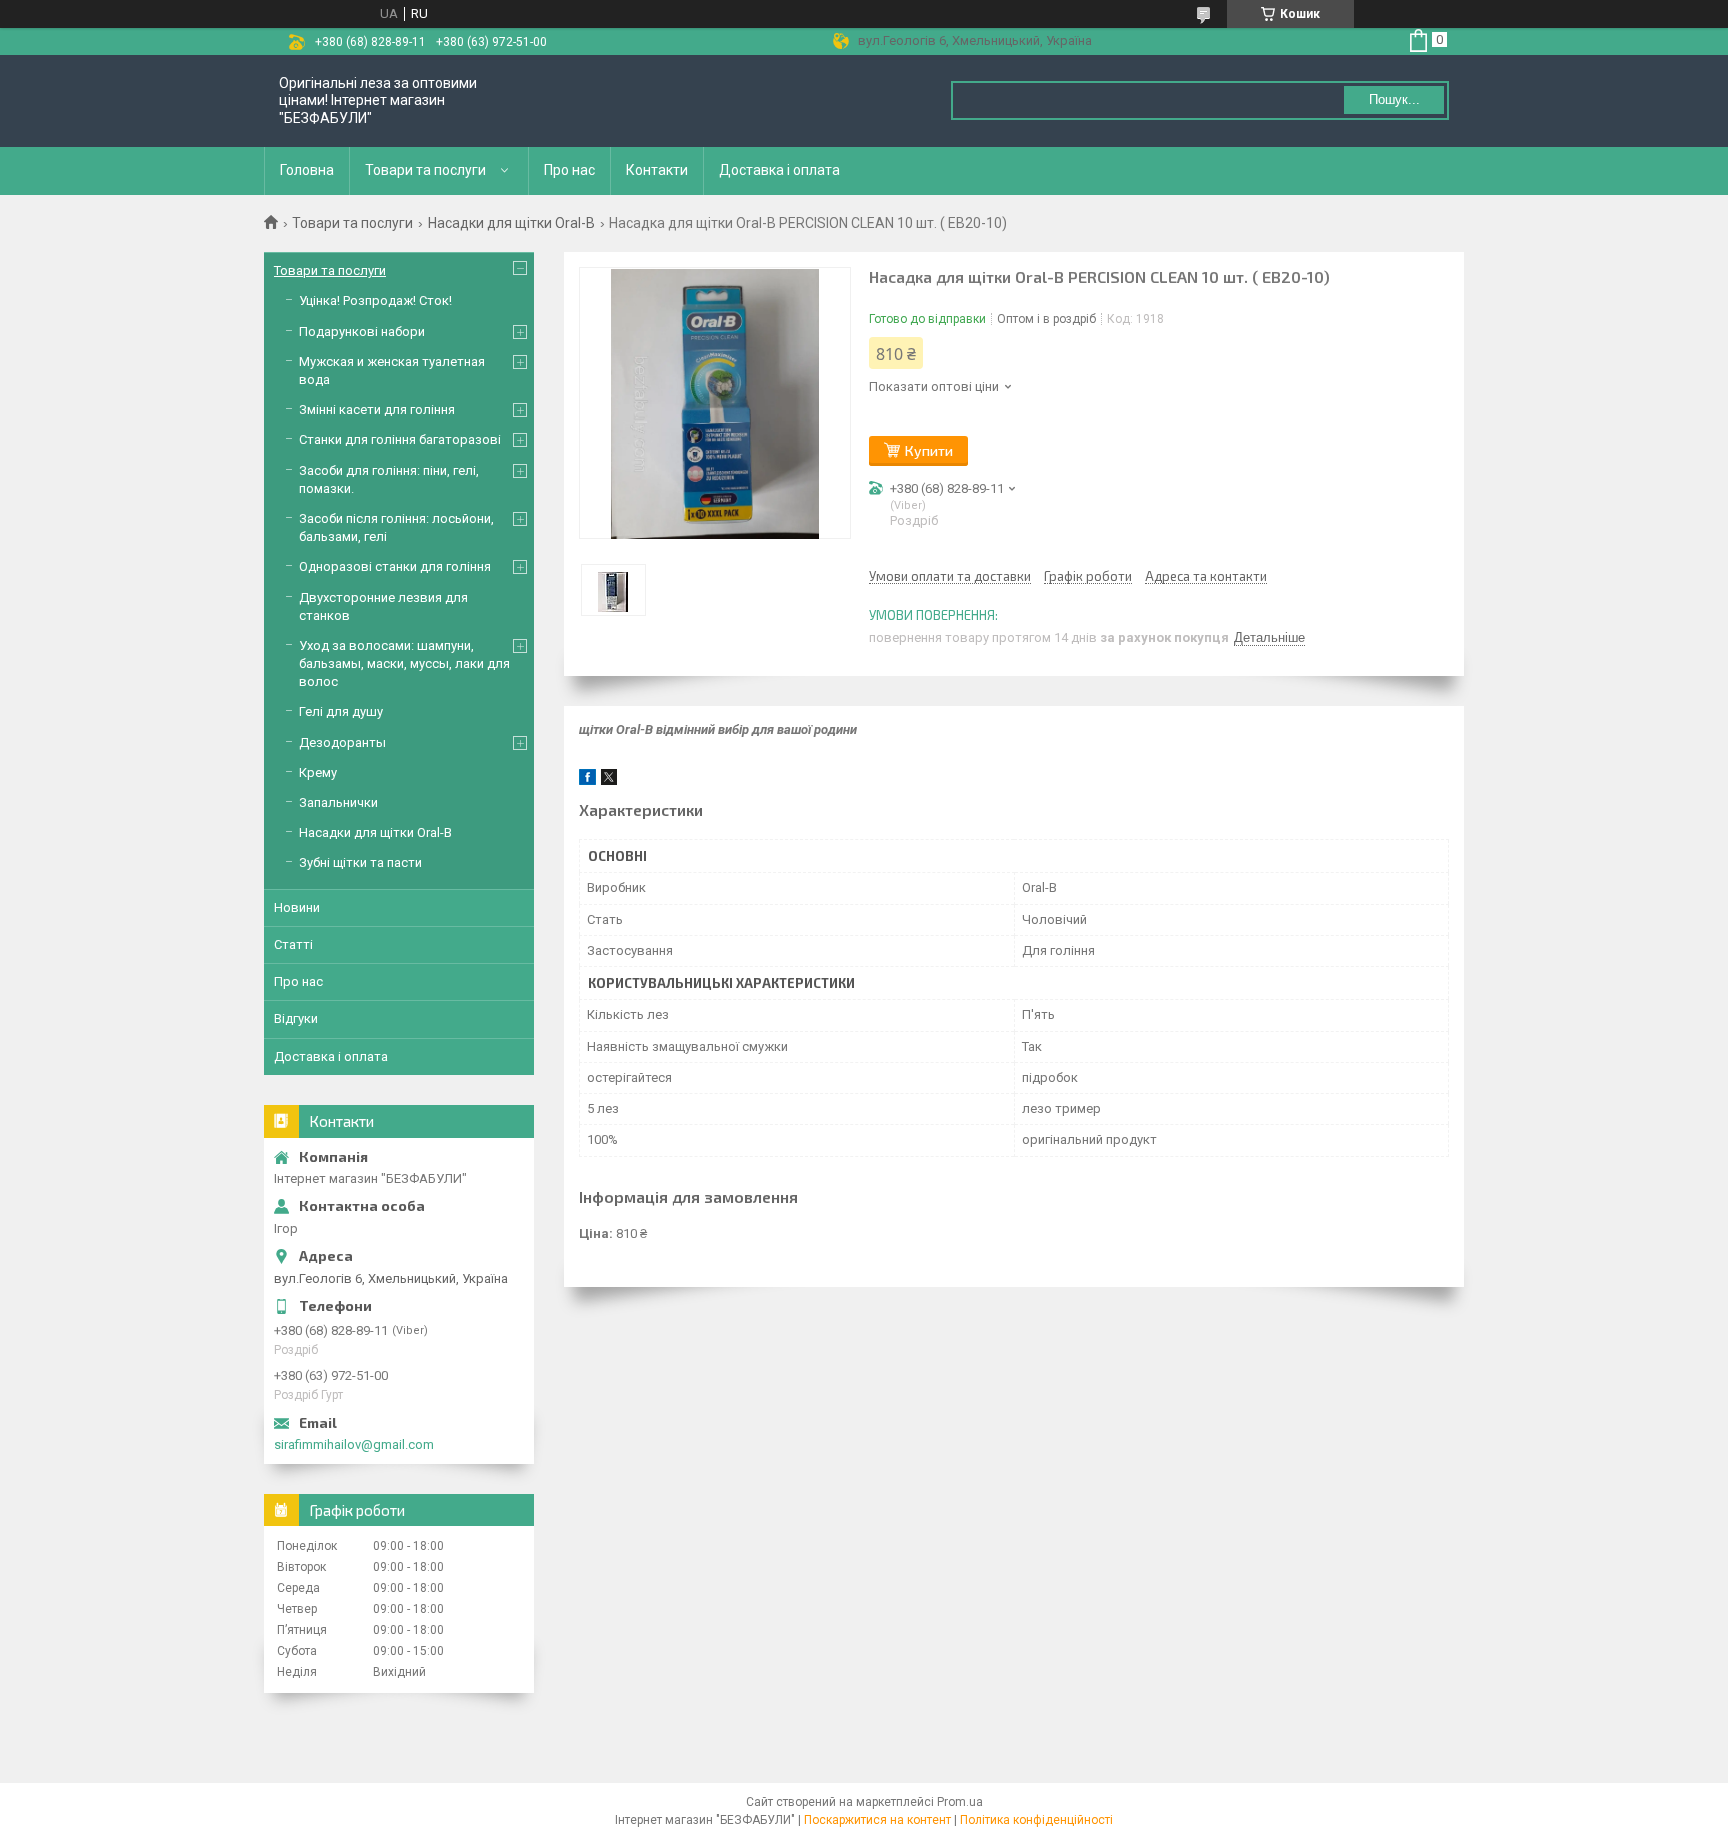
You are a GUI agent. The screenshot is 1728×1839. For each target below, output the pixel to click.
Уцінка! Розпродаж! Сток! (375, 300)
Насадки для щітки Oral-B (511, 223)
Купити (929, 450)
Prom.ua (960, 1802)
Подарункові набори (362, 331)
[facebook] (587, 780)
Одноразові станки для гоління (395, 566)
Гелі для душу (341, 711)
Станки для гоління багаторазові (400, 439)
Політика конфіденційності (1036, 1820)
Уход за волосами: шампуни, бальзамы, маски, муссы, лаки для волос (404, 663)
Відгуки (296, 1018)
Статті (293, 944)
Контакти (657, 170)
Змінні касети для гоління (377, 409)
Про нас (569, 170)
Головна (307, 170)
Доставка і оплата (779, 170)
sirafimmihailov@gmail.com (354, 1444)
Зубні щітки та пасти (360, 862)
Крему (318, 772)
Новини (297, 907)
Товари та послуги (425, 170)
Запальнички (338, 802)
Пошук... (1394, 99)
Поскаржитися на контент (877, 1820)
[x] (609, 780)
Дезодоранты (342, 742)
